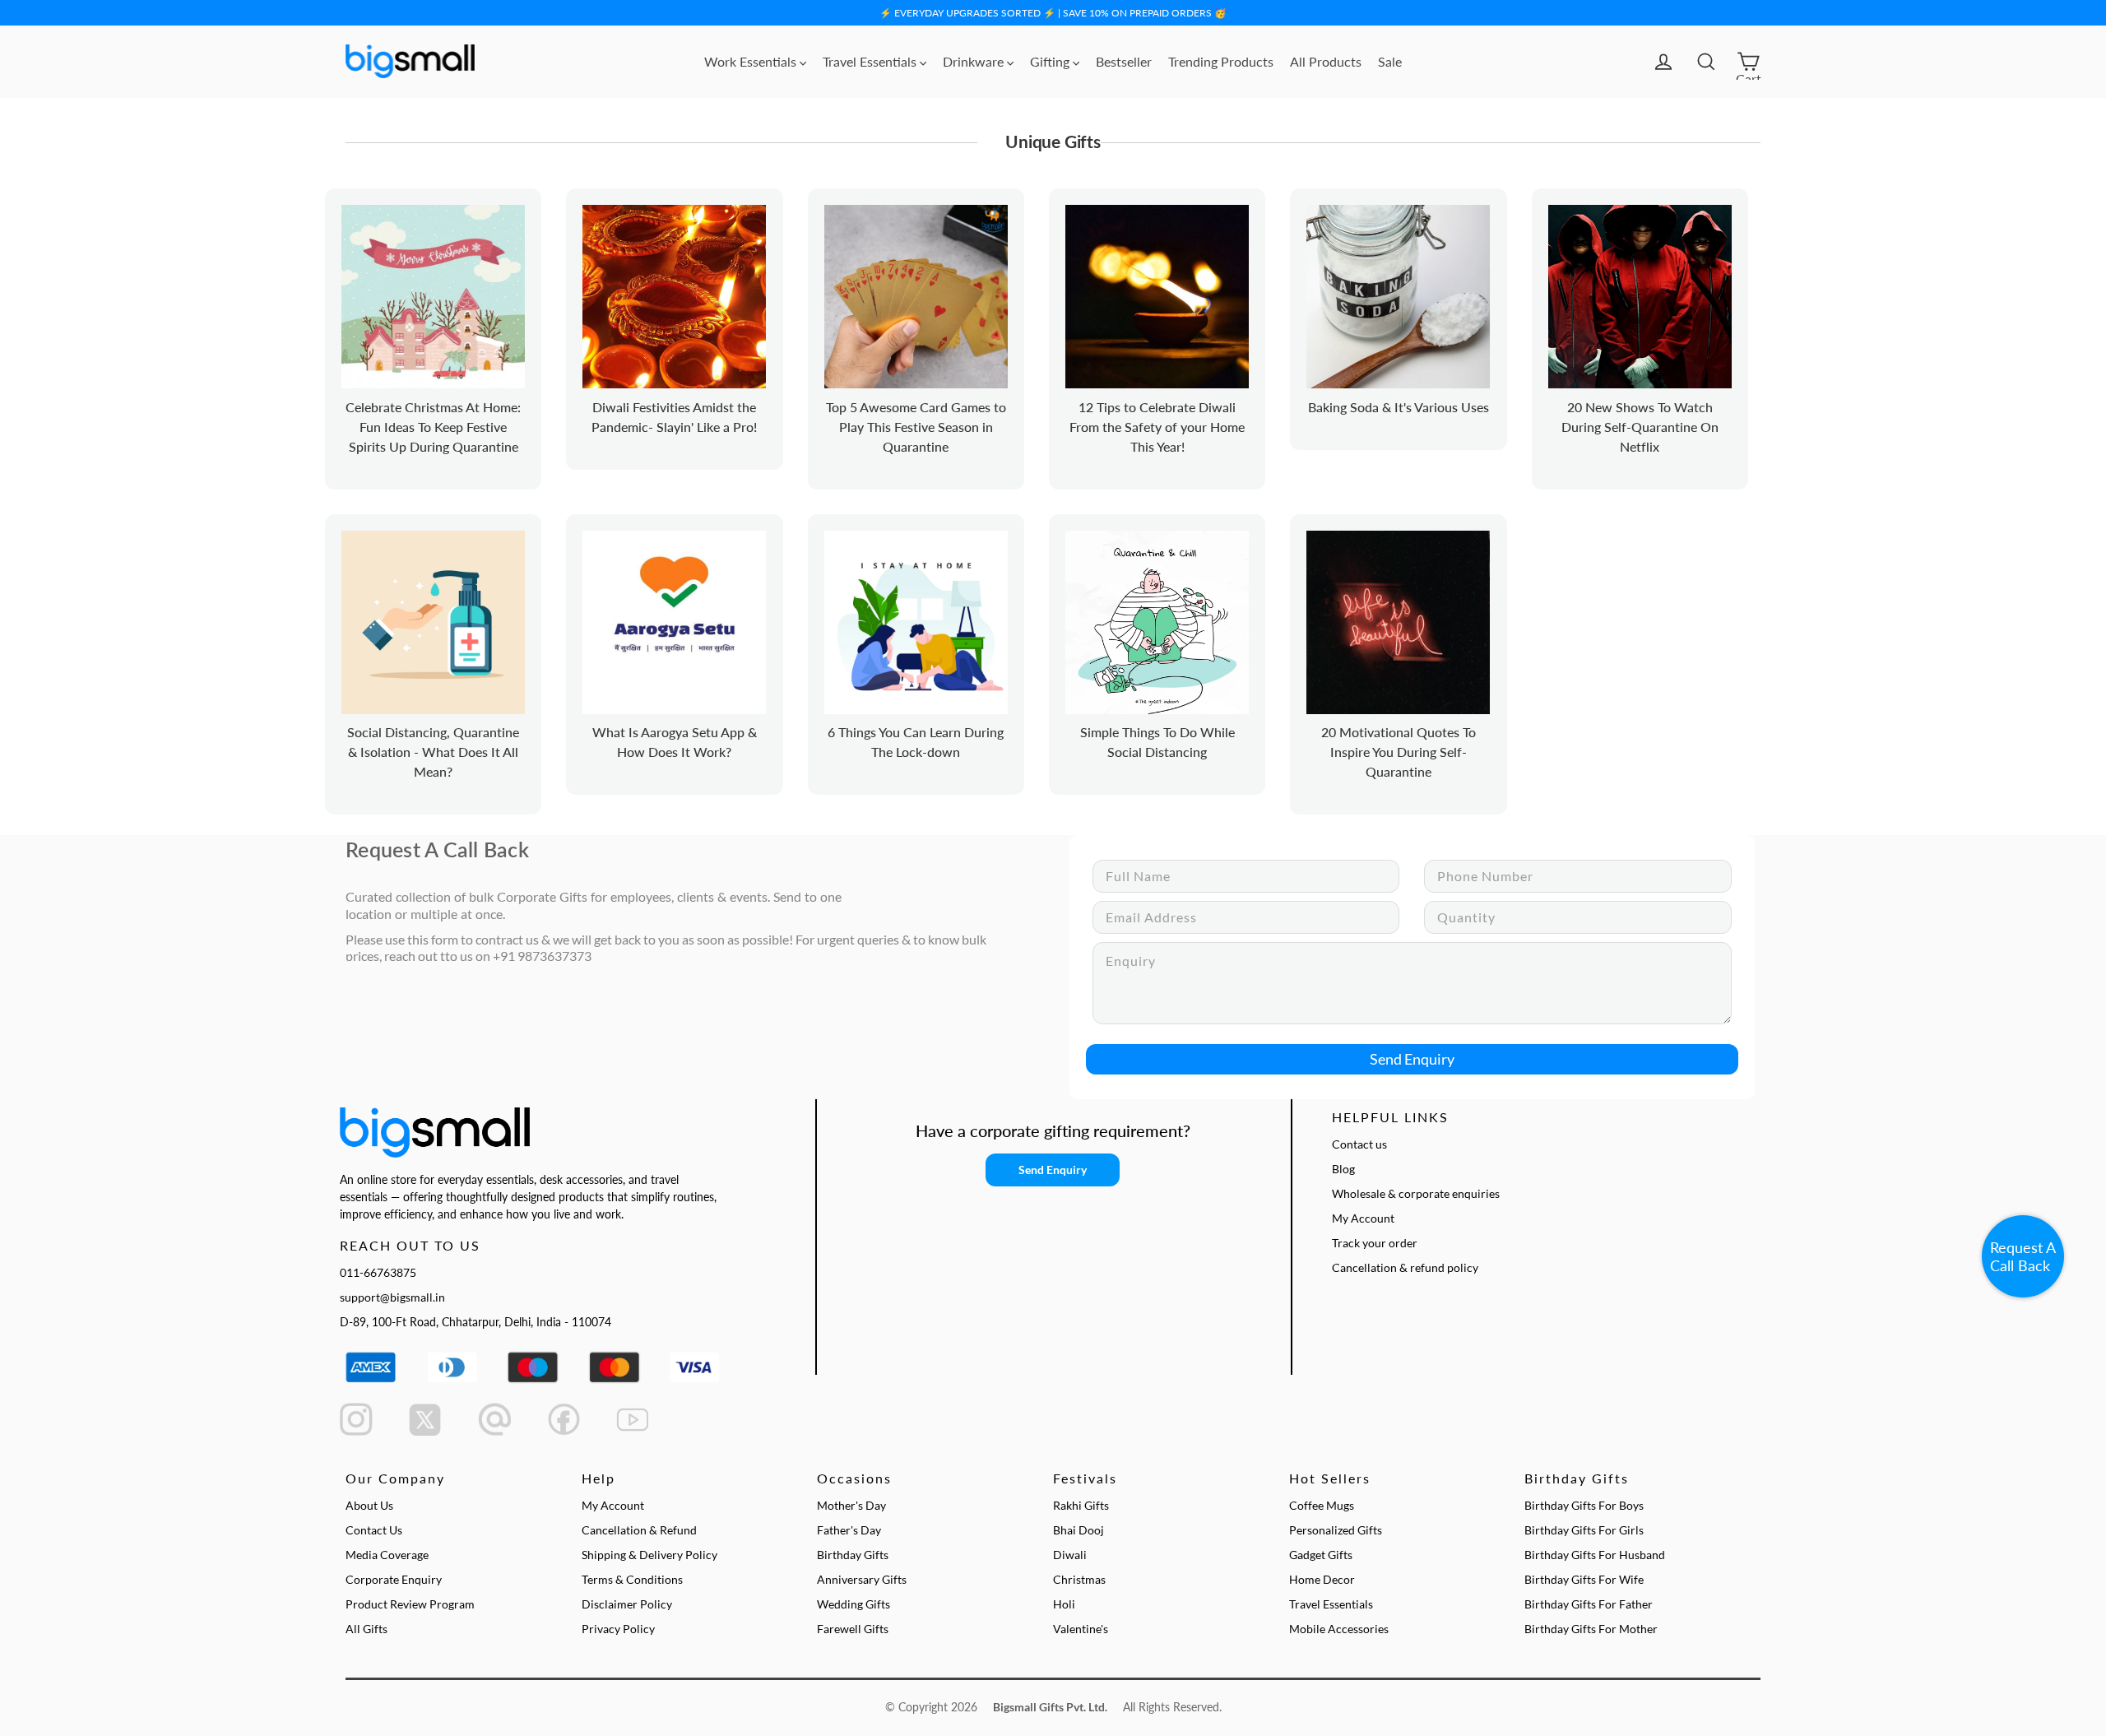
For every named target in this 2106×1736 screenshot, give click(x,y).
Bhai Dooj (1079, 1530)
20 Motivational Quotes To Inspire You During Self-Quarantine (1399, 752)
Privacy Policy (618, 1629)
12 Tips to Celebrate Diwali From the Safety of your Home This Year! (1157, 427)
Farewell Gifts (853, 1629)
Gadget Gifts (1321, 1555)
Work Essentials (752, 61)
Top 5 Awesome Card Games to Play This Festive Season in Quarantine (916, 427)
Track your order (1375, 1243)
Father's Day (849, 1530)
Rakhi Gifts (1081, 1505)
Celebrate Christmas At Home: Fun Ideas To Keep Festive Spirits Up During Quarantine (433, 427)
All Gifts (366, 1629)
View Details (456, 315)
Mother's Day (851, 1505)
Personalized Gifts (1336, 1530)
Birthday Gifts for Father (1589, 1604)
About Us (369, 1505)
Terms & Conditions (632, 1579)
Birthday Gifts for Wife (1584, 1579)
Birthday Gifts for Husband (1595, 1555)
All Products (1326, 61)
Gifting (1051, 61)
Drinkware (975, 61)
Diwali (1070, 1555)
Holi (1064, 1604)
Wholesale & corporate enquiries (1416, 1193)
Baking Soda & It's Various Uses (1399, 407)
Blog (1343, 1169)
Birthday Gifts (853, 1555)
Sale (1390, 61)
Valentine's (1081, 1629)
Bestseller (1124, 61)
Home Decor (1322, 1579)
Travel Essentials (871, 61)
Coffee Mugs (1322, 1505)
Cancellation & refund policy (1405, 1267)
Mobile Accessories (1339, 1629)
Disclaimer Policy (627, 1604)
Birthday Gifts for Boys (1584, 1505)
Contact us (1359, 1144)
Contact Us (374, 1530)
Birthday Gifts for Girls (1584, 1530)
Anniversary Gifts (862, 1579)
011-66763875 (378, 1272)
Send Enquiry (1412, 1059)
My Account (1363, 1218)
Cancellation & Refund (639, 1530)
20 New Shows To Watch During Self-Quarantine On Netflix (1640, 427)
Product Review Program (410, 1604)
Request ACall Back (2023, 1256)
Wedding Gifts (854, 1604)
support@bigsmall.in (392, 1297)
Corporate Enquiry (394, 1579)
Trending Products (1221, 61)
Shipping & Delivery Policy (649, 1555)
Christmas (1079, 1579)
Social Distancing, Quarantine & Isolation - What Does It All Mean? (433, 752)
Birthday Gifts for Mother (1591, 1629)
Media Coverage (387, 1555)
